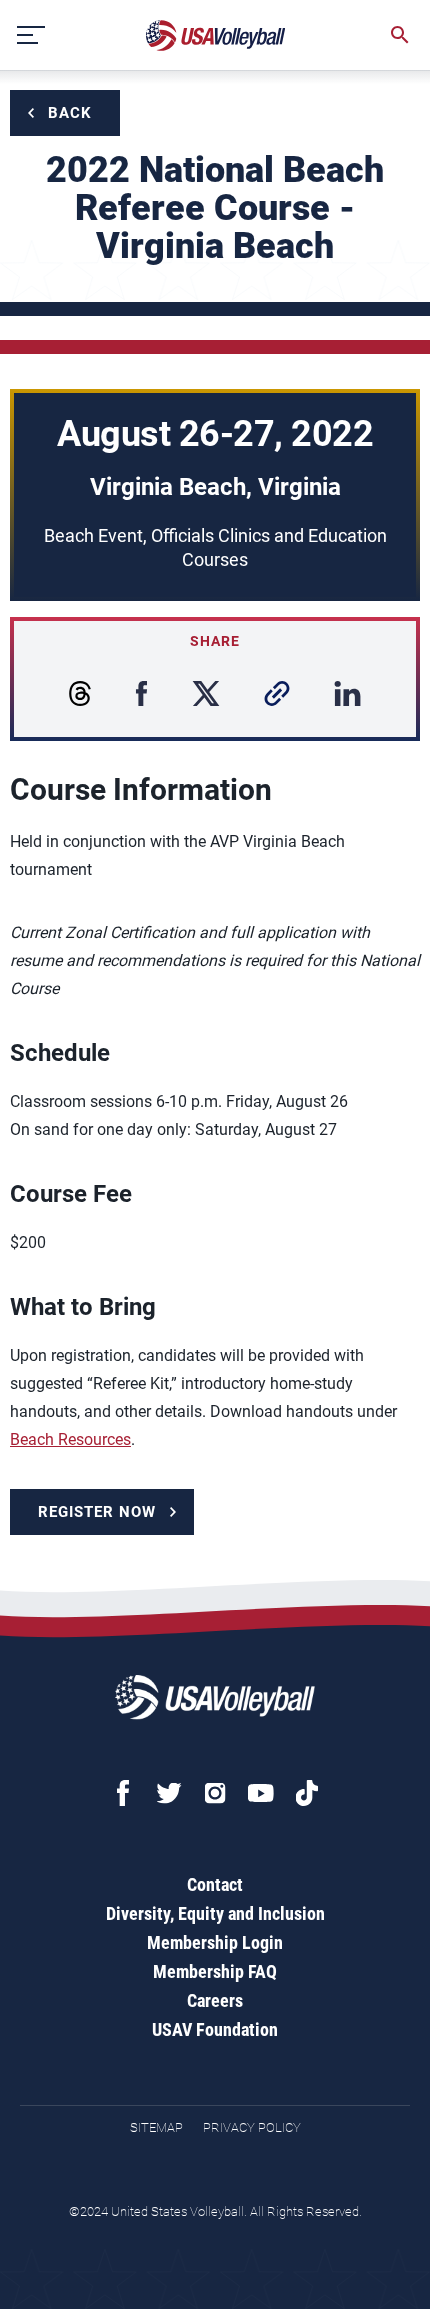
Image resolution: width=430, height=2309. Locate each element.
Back (70, 113)
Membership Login (215, 1942)
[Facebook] (123, 1793)
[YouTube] (261, 1793)
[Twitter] (169, 1793)
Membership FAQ (215, 1971)
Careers (215, 2000)
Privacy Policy (252, 2127)
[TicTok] (307, 1793)
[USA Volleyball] (216, 35)
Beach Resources (70, 1439)
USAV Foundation (215, 2029)
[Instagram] (215, 1793)
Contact (215, 1884)
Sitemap (156, 2127)
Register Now (97, 1512)
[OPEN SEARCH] (400, 35)
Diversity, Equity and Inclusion (215, 1913)
